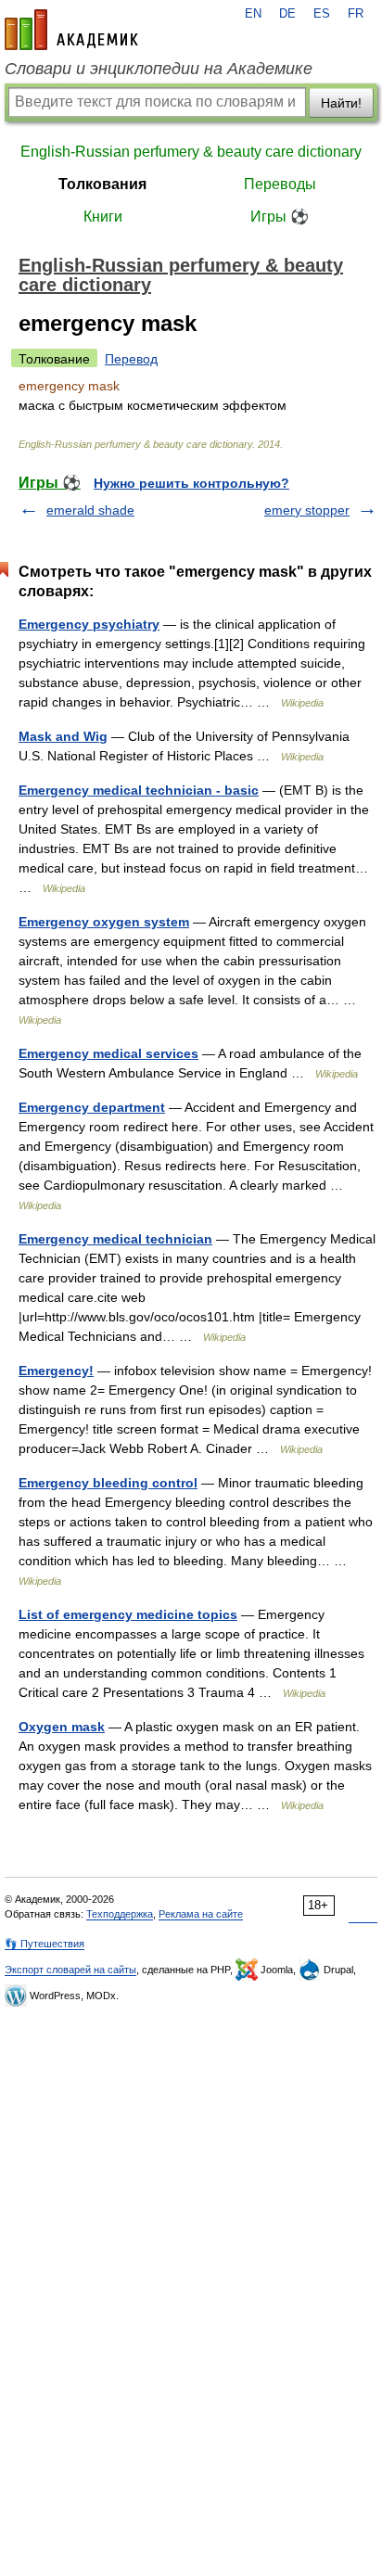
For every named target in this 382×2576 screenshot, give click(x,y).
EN (253, 14)
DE (287, 14)
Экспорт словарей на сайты (70, 1970)
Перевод (131, 359)
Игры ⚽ (280, 217)
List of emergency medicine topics (128, 1614)
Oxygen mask (62, 1727)
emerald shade (90, 510)
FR (356, 14)
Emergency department (92, 1107)
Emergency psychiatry (89, 624)
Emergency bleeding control (108, 1483)
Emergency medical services (108, 1053)
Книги (103, 217)
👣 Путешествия (45, 1944)
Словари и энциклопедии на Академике (159, 69)
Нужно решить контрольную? (191, 483)
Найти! (341, 103)
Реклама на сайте (201, 1914)
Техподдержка (120, 1914)
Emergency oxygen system (104, 922)
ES (322, 14)
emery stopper (307, 510)
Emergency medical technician (115, 1239)
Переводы (280, 184)
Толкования (102, 184)
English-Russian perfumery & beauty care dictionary (191, 152)
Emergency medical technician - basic (139, 790)
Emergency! (56, 1371)
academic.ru (71, 30)
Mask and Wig (63, 736)
